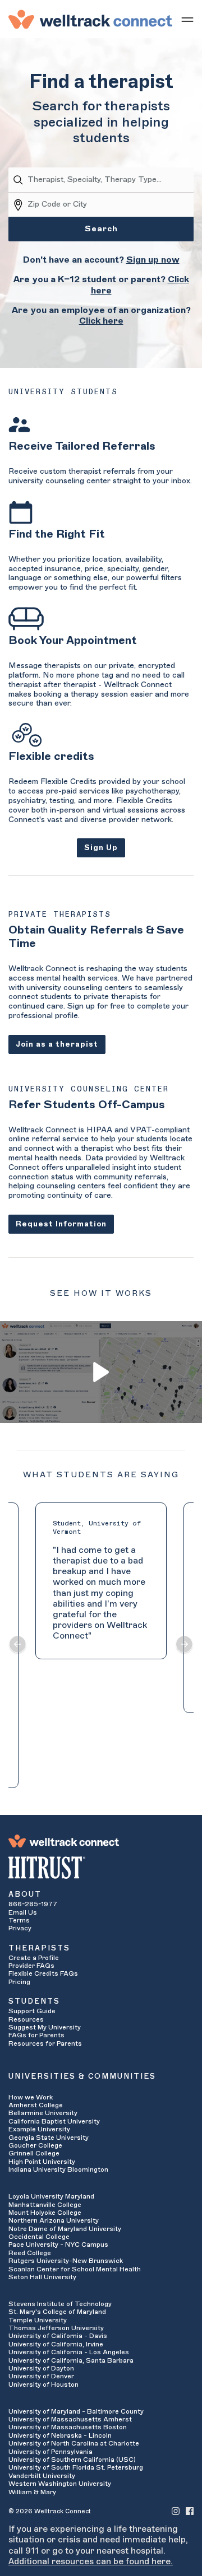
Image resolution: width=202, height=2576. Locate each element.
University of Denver (41, 2376)
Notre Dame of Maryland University (65, 2229)
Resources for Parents (45, 2043)
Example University (39, 2129)
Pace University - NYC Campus (58, 2244)
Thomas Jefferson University (56, 2328)
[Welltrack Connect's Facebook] (190, 2511)
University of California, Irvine (56, 2344)
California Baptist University (54, 2121)
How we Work (31, 2097)
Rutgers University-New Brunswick (66, 2261)
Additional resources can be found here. (91, 2561)
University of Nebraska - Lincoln (60, 2435)
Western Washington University (60, 2484)
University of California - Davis (58, 2336)
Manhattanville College (45, 2205)
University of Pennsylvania (50, 2452)
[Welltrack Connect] (90, 19)
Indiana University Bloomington (58, 2169)
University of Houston (43, 2384)
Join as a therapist (57, 1044)
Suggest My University (45, 2027)
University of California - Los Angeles (69, 2352)
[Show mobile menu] (187, 19)
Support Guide (32, 2011)
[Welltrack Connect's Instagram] (176, 2511)
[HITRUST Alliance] (101, 1868)
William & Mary (32, 2492)
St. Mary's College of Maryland (57, 2312)
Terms (19, 1920)
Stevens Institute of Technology (60, 2304)
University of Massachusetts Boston (68, 2427)
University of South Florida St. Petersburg (76, 2467)
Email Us (23, 1912)
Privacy (20, 1928)
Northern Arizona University (54, 2220)
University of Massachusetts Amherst (70, 2419)
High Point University (42, 2162)
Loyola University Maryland (51, 2196)
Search (101, 229)
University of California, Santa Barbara (71, 2360)
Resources (26, 2019)
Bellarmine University (43, 2113)
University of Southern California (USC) (72, 2460)
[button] (18, 1645)
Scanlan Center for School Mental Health (75, 2269)
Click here (101, 321)
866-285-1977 (33, 1904)
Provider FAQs (31, 1966)
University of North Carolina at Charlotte (74, 2443)
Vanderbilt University (42, 2476)
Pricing (19, 1982)
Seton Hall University (42, 2277)
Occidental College (39, 2237)
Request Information (61, 1224)
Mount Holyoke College (45, 2213)
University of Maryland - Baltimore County (76, 2411)
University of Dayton (41, 2368)
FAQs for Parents (36, 2035)
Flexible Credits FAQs (43, 1973)
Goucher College (35, 2145)
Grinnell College (34, 2153)
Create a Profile (34, 1958)
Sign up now (153, 260)
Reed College (30, 2253)
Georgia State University (49, 2138)
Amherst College (36, 2105)
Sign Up (101, 848)
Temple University (38, 2320)
